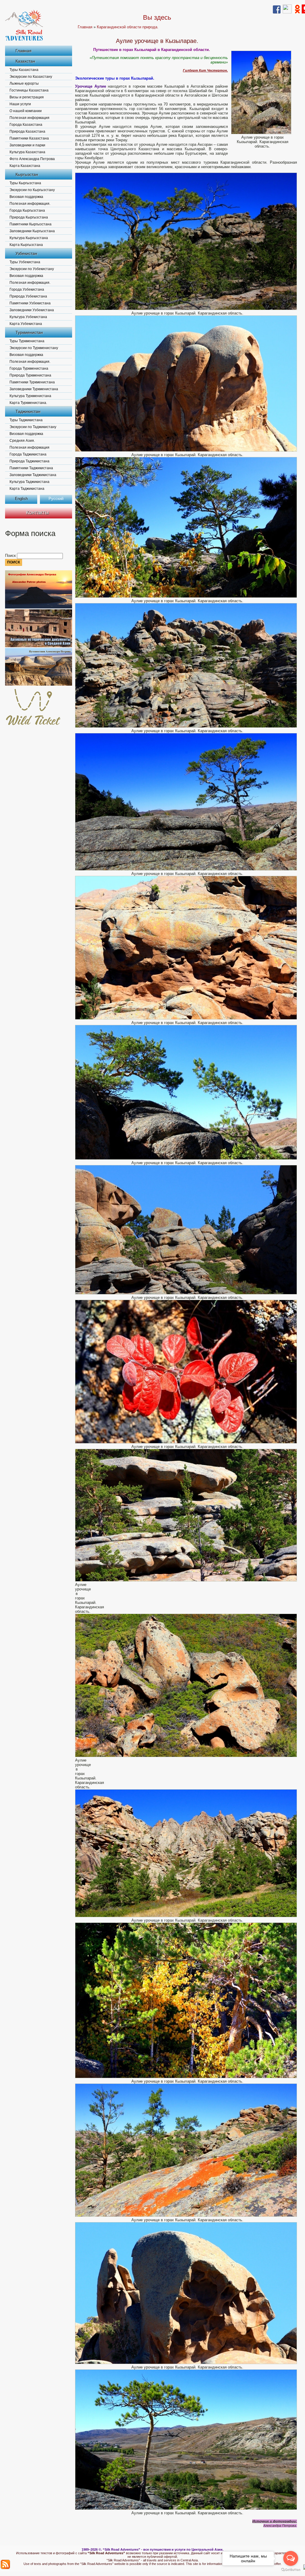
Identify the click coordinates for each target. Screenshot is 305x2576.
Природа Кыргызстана (29, 217)
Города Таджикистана (28, 454)
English (21, 499)
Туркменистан (29, 332)
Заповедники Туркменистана (34, 389)
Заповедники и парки (27, 145)
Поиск (11, 556)
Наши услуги (20, 104)
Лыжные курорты (24, 83)
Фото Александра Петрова (32, 159)
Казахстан (25, 61)
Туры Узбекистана (25, 262)
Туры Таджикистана (26, 420)
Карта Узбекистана (26, 324)
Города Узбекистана (27, 289)
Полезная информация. (30, 204)
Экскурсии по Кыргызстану (32, 190)
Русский (56, 499)
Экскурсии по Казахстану (31, 77)
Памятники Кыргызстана (31, 224)
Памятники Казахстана (29, 138)
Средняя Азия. (22, 441)
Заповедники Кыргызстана (32, 231)
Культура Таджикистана (29, 482)
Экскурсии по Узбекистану (32, 269)
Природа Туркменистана (30, 375)
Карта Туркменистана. (28, 403)
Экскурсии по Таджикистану (33, 427)
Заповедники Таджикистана (33, 475)
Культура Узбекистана (28, 317)
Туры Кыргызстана (25, 183)
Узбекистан (26, 253)
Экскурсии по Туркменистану (34, 348)
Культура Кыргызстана (29, 238)
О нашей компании (26, 111)
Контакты (37, 512)
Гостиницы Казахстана (29, 90)
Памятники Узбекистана (30, 303)
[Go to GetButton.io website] (291, 2570)
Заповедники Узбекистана (32, 310)
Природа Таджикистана (29, 461)
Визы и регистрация (27, 97)
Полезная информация (29, 118)
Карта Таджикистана (27, 489)
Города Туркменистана (29, 368)
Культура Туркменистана (30, 396)
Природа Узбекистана (28, 296)
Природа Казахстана (27, 131)
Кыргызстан (27, 174)
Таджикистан (28, 411)
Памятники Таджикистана (31, 468)
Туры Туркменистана (27, 341)
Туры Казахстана (24, 70)
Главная (24, 51)
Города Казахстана (26, 125)
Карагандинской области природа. (128, 27)
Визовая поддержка (26, 197)
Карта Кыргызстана (26, 245)
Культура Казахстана (27, 152)
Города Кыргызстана (27, 210)
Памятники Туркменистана (32, 382)
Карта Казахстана (25, 166)
